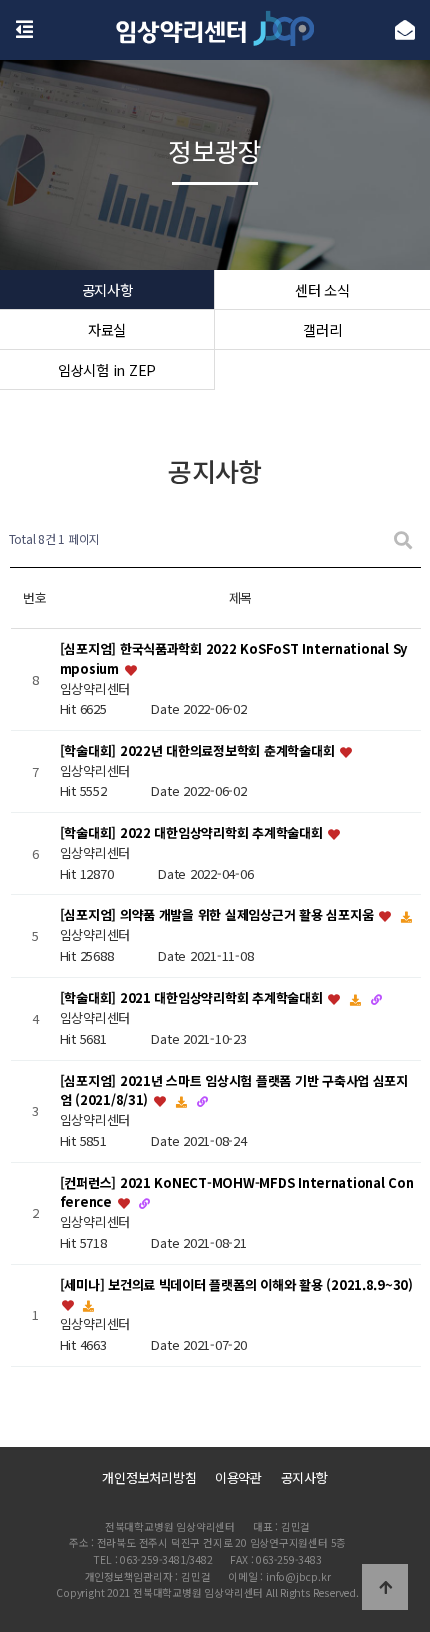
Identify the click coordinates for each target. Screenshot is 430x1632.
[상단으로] (385, 1587)
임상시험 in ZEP (107, 369)
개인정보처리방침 (149, 1477)
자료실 (107, 329)
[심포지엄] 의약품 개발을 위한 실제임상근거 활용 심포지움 (218, 915)
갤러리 (322, 329)
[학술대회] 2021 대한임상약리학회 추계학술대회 (193, 997)
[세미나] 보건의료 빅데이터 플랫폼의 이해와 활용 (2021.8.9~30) (236, 1284)
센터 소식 (322, 289)
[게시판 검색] (403, 539)
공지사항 (107, 289)
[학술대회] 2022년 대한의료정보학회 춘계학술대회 (199, 750)
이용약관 (238, 1477)
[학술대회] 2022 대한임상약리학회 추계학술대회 (193, 833)
